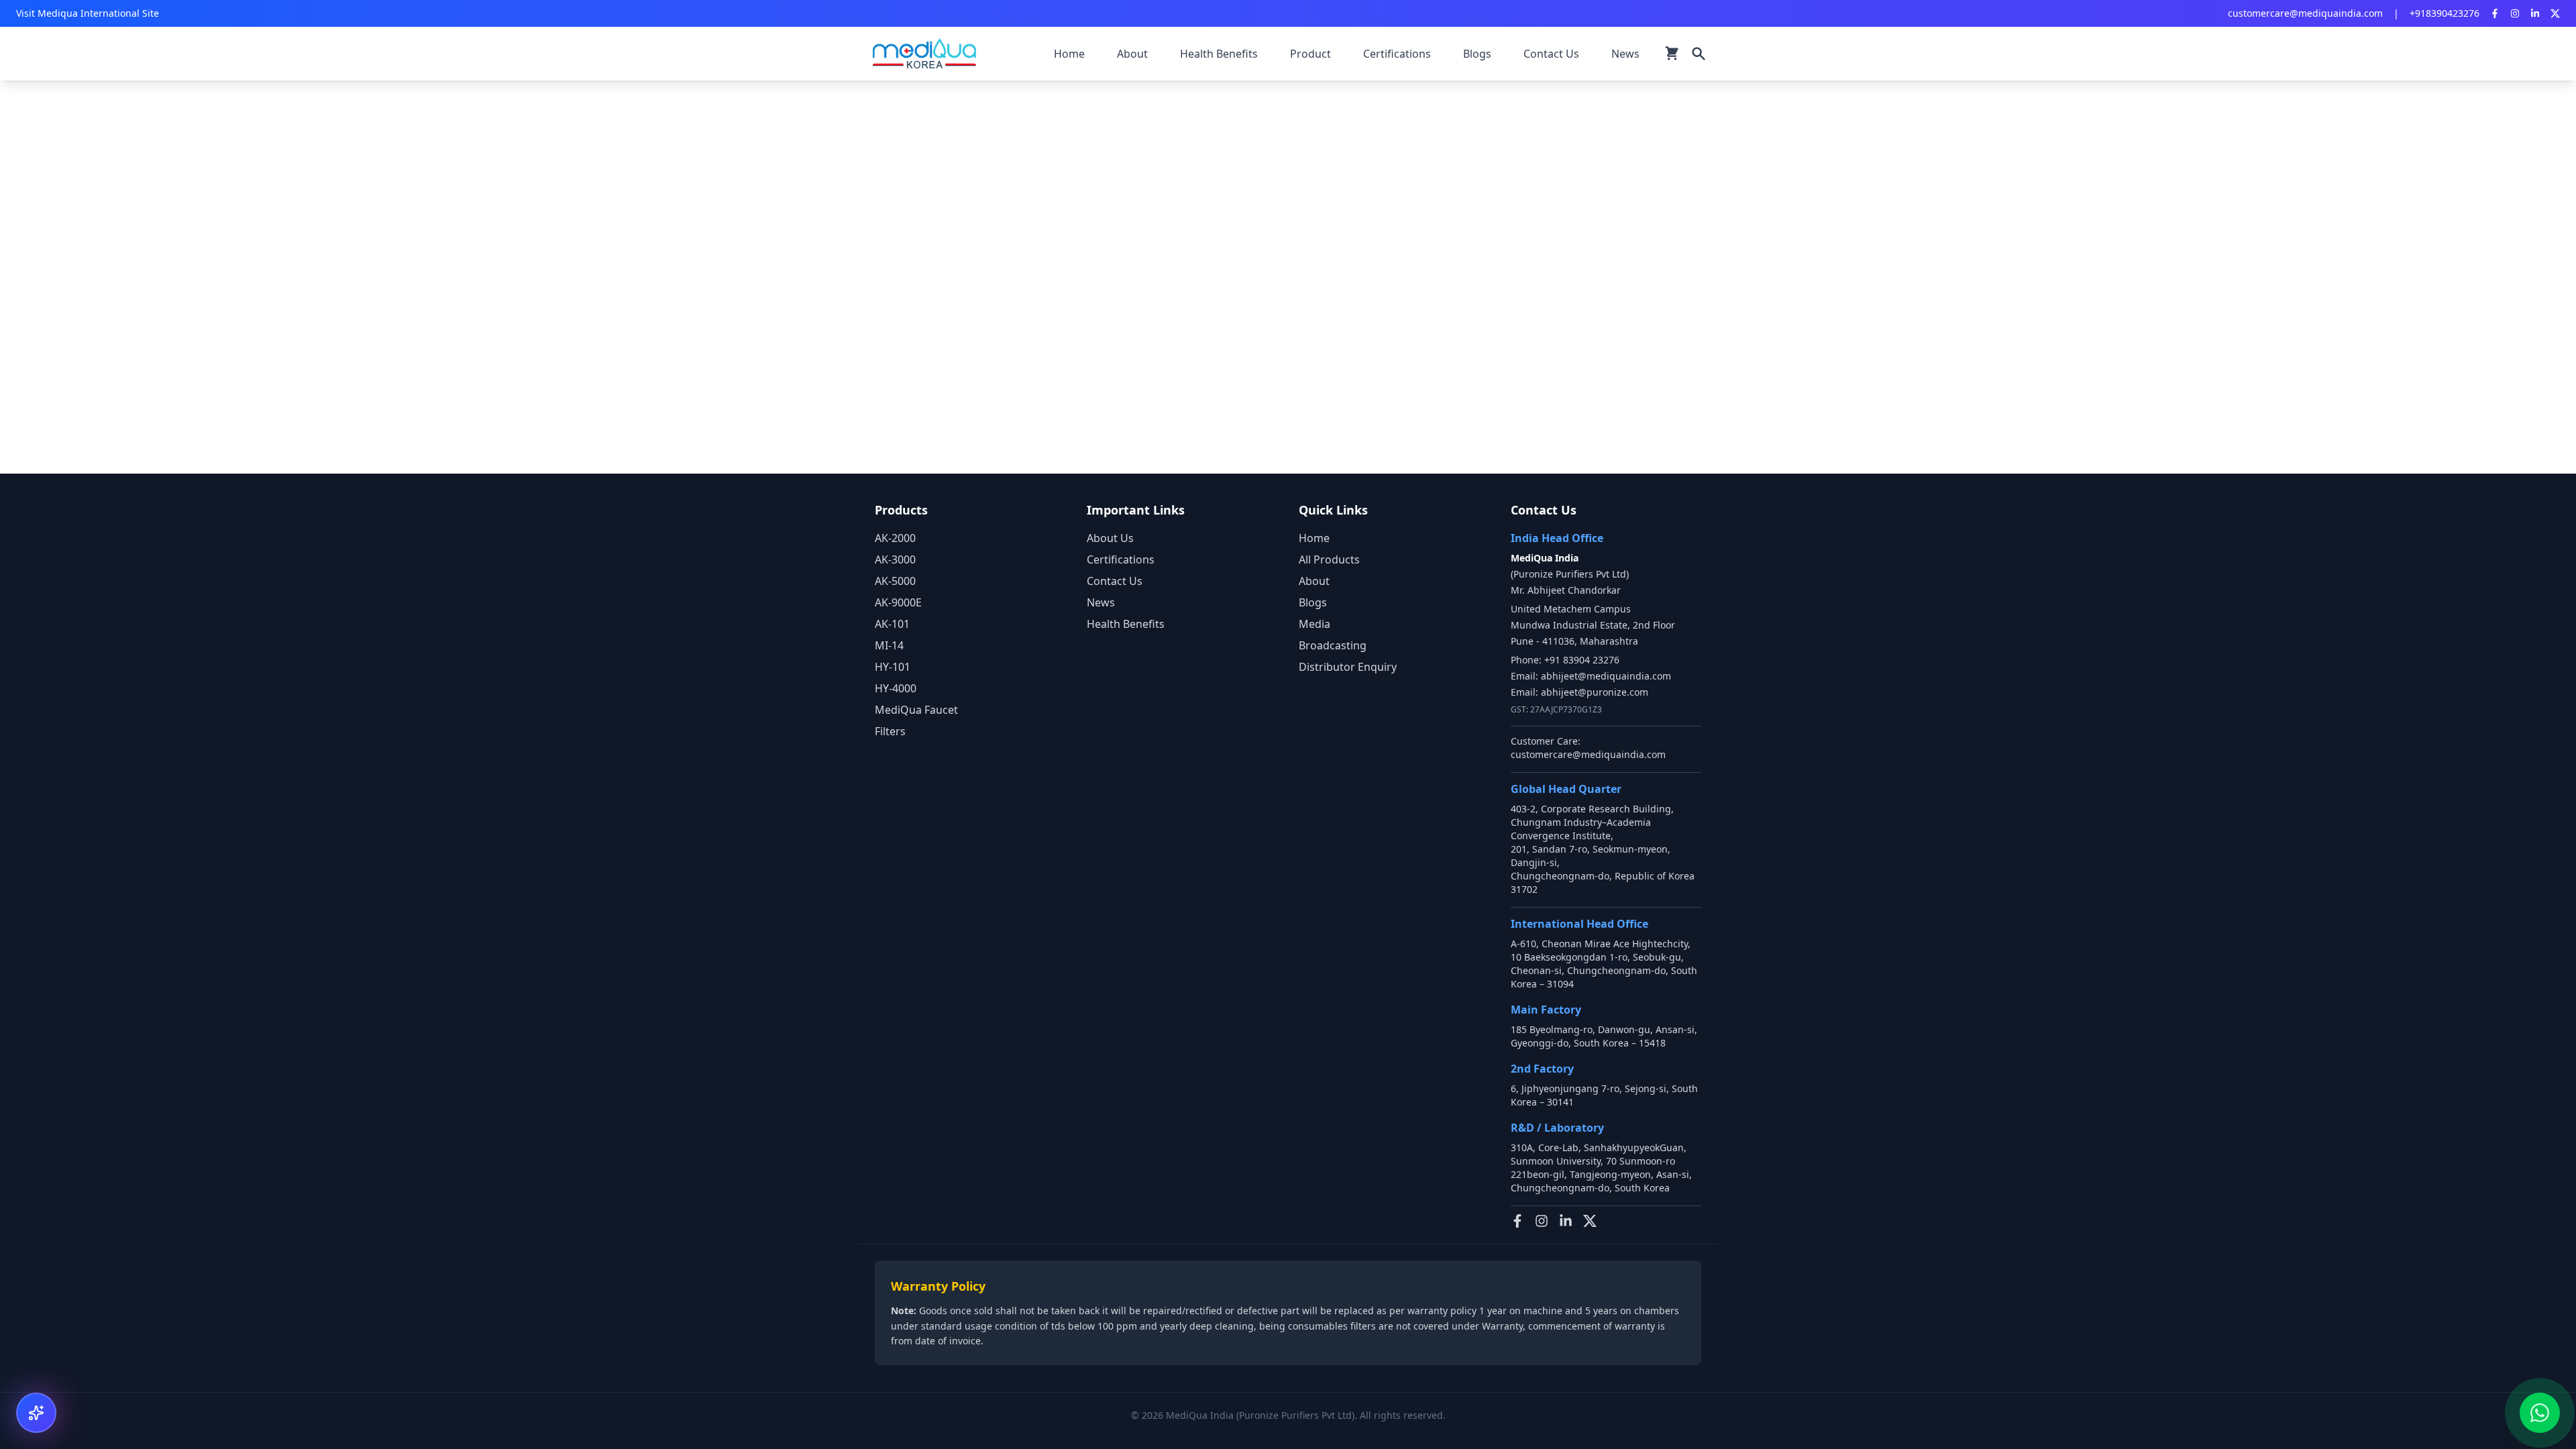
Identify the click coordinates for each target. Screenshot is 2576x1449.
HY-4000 (896, 688)
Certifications (1121, 559)
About (1314, 581)
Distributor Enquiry (1348, 667)
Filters (890, 731)
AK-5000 (895, 581)
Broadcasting (1333, 645)
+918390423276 (2445, 13)
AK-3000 (895, 559)
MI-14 (889, 645)
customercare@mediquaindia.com (2305, 13)
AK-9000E (898, 602)
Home (1314, 538)
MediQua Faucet (916, 710)
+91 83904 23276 (1582, 660)
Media (1314, 624)
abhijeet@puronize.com (1595, 692)
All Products (1329, 559)
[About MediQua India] (36, 1413)
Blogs (1313, 602)
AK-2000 (895, 538)
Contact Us (1115, 581)
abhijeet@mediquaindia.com (1606, 676)
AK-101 (892, 624)
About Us (1110, 538)
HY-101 (893, 667)
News (1101, 602)
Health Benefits (1126, 624)
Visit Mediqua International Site (88, 13)
